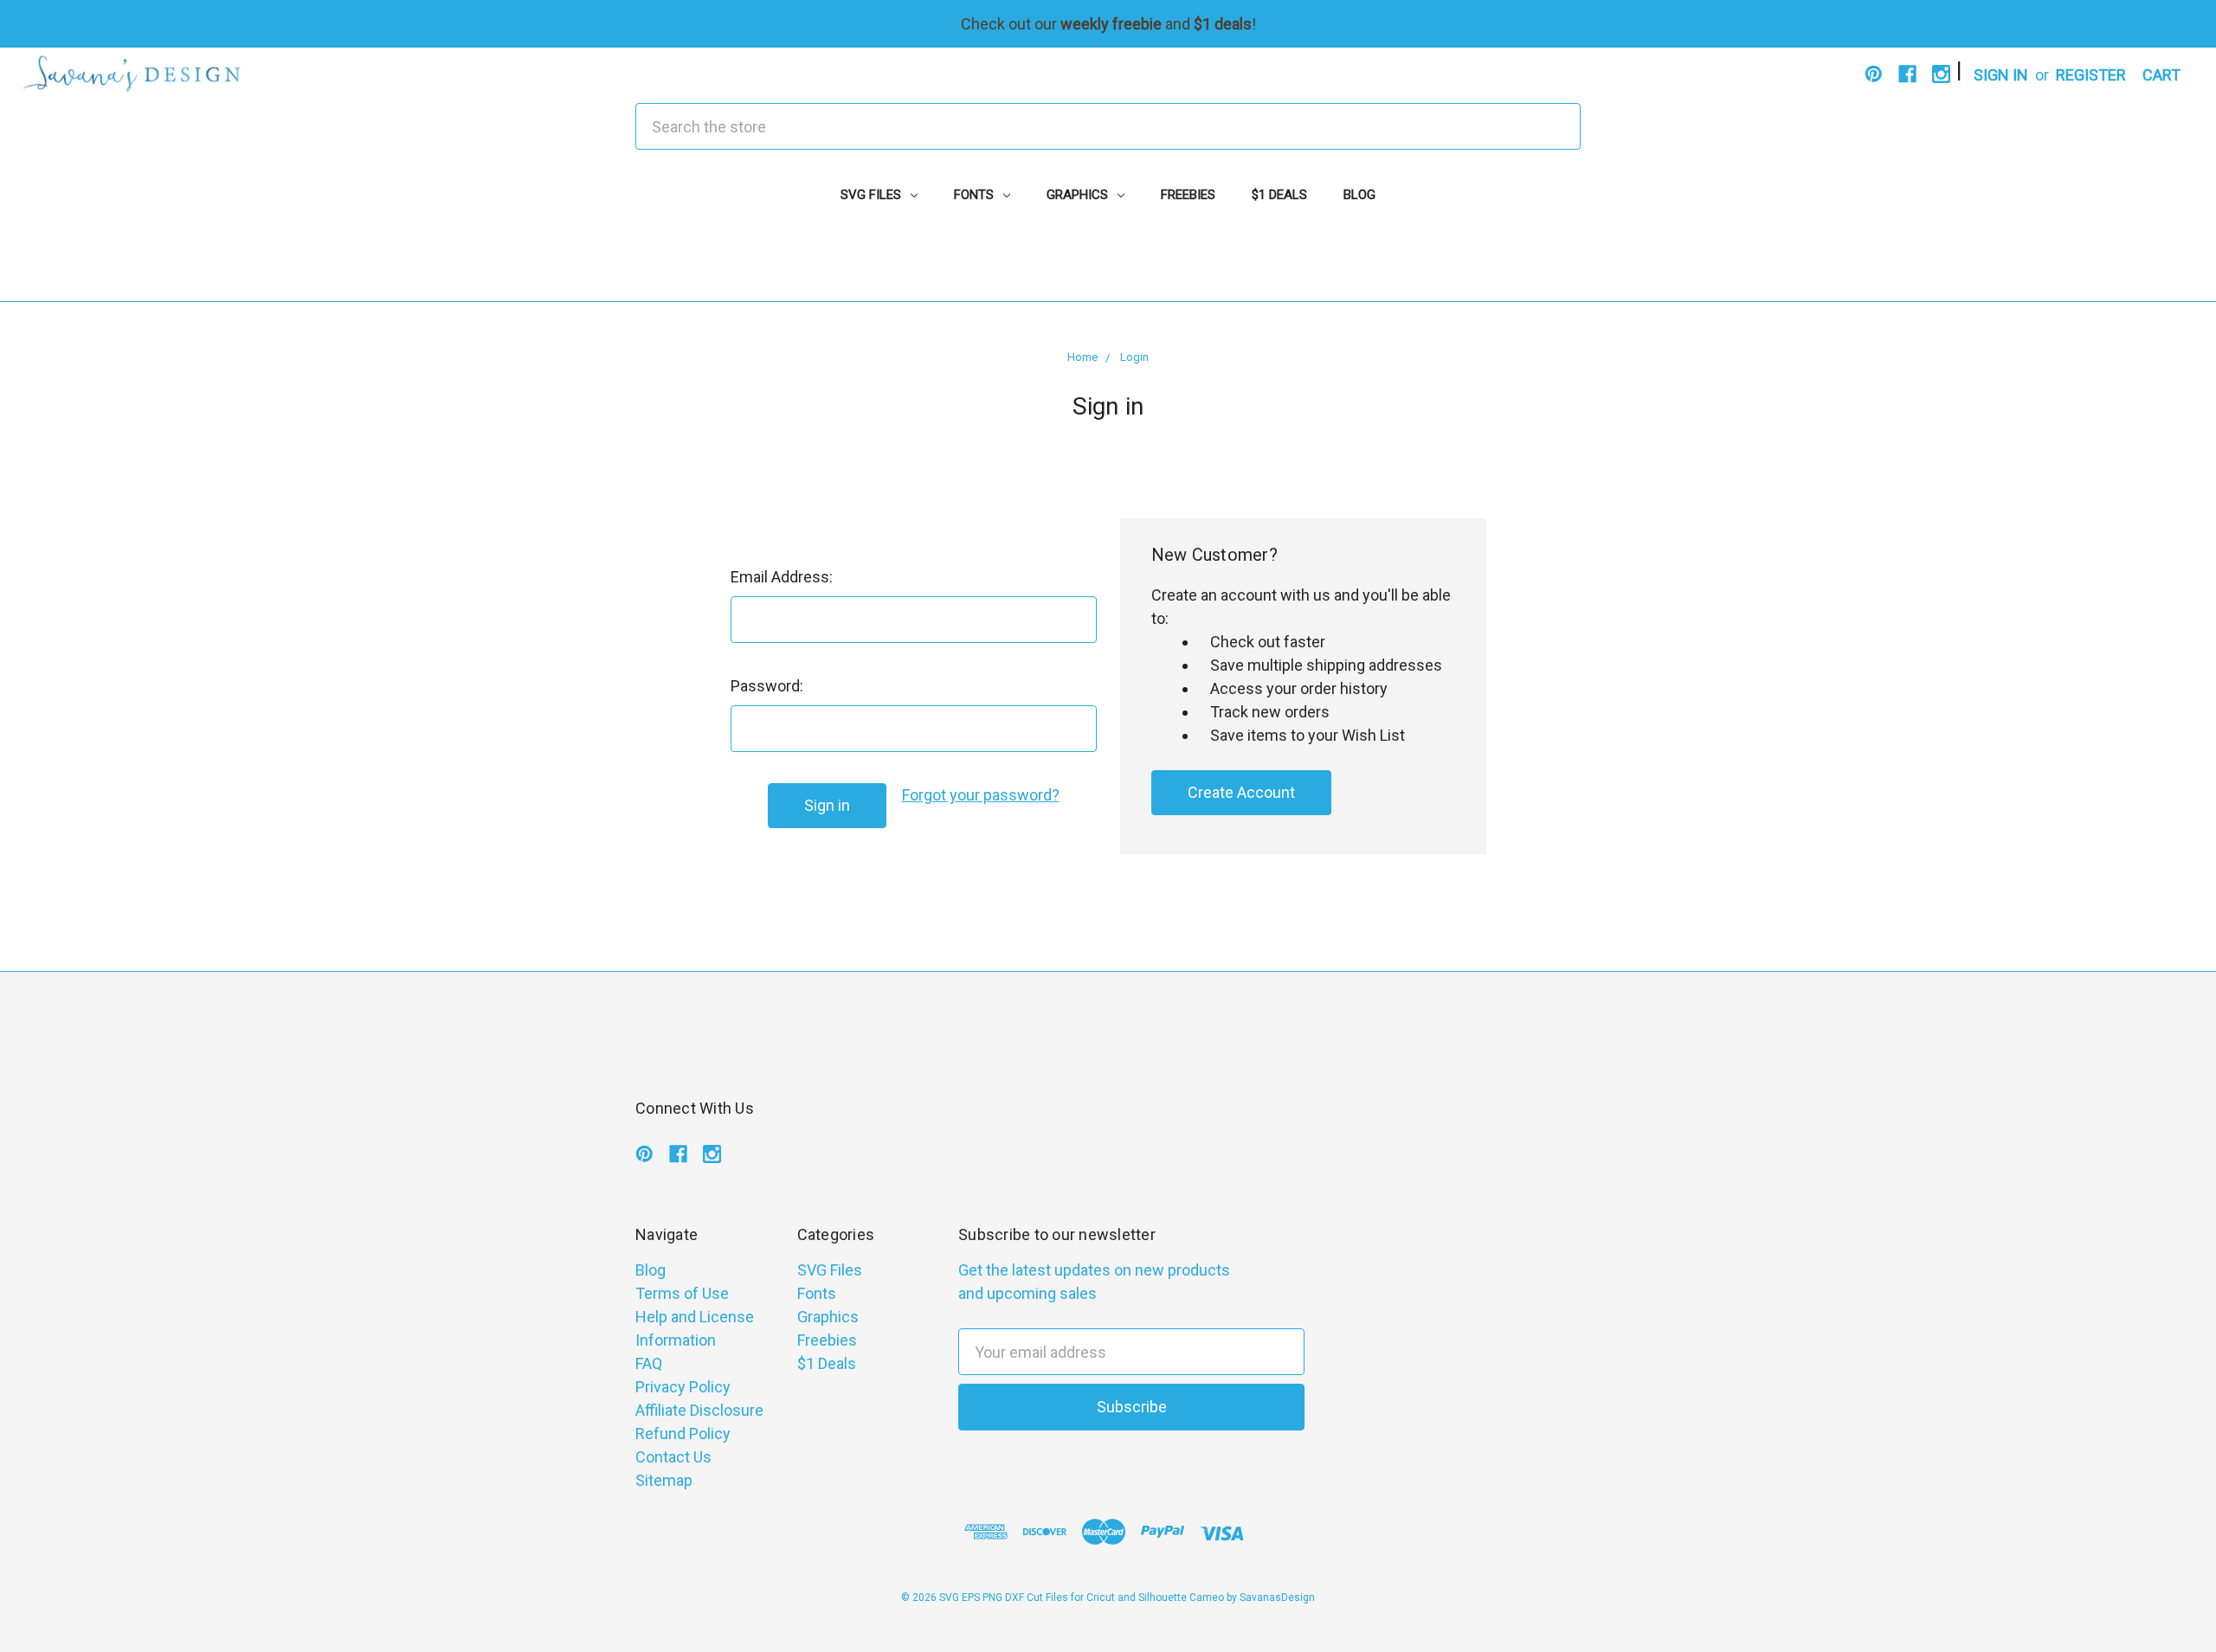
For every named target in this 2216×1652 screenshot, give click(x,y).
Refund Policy (683, 1433)
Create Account (1241, 792)
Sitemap (664, 1480)
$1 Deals (1279, 195)
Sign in (2001, 75)
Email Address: (782, 577)
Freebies (1188, 195)
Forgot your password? (981, 795)
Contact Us (673, 1457)
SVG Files (873, 195)
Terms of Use (682, 1293)
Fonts (976, 195)
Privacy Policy (683, 1387)
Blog (1359, 195)
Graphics (1079, 195)
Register (2091, 75)
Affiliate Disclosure (699, 1410)
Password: (767, 686)
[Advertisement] (1108, 262)
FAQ (649, 1363)
